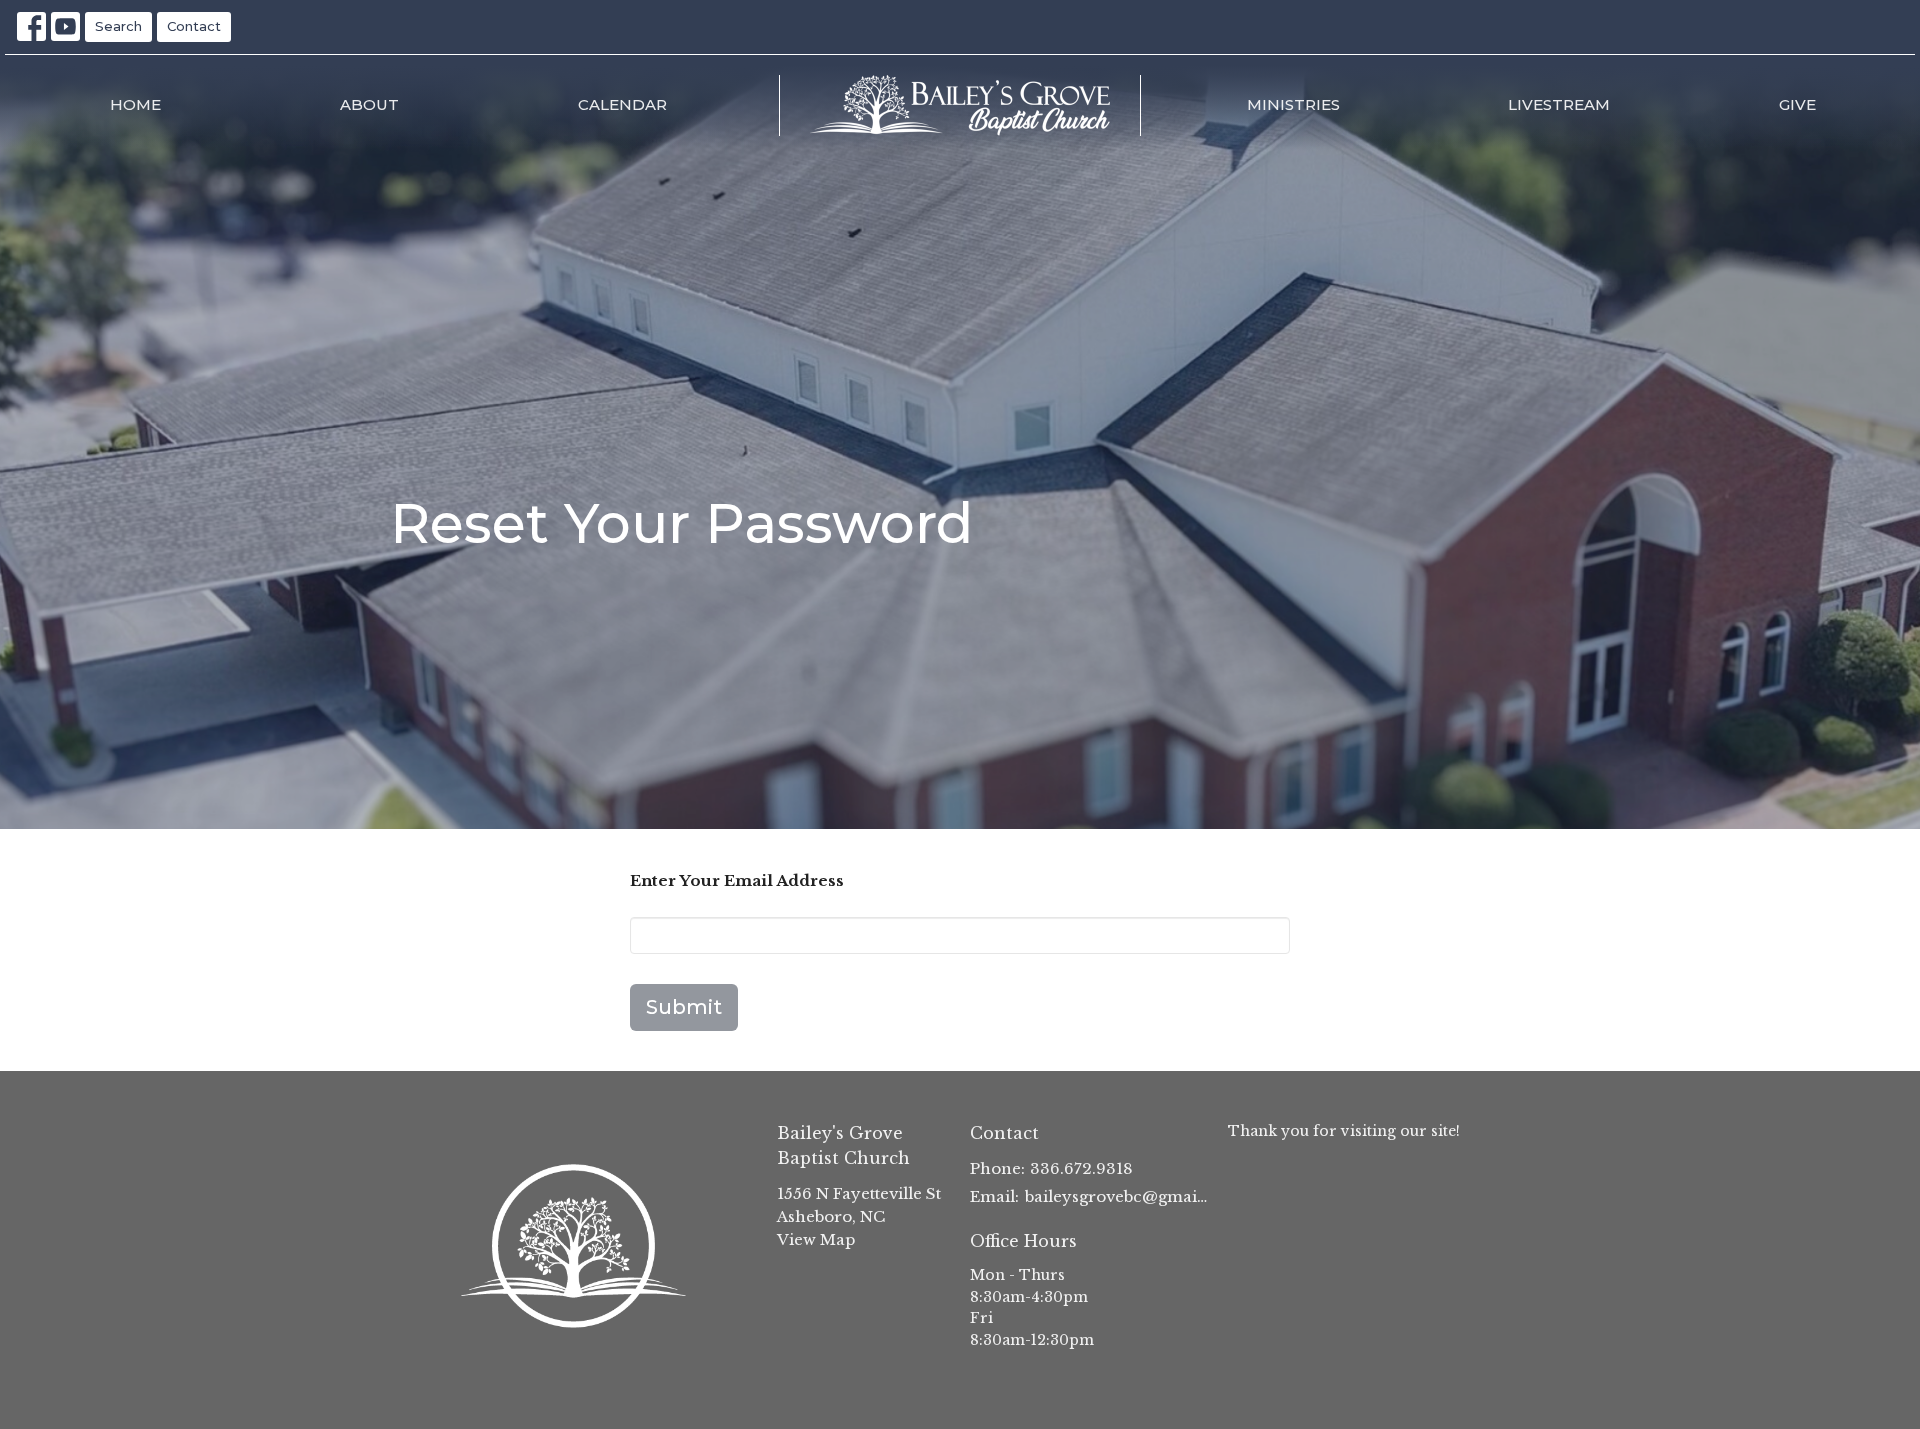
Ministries (1293, 104)
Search (118, 26)
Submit (684, 1007)
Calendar (622, 104)
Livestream (1559, 104)
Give (1797, 104)
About (369, 104)
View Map (816, 1239)
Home (135, 104)
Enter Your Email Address (737, 880)
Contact (194, 26)
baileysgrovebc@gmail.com (1116, 1196)
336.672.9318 (1081, 1168)
